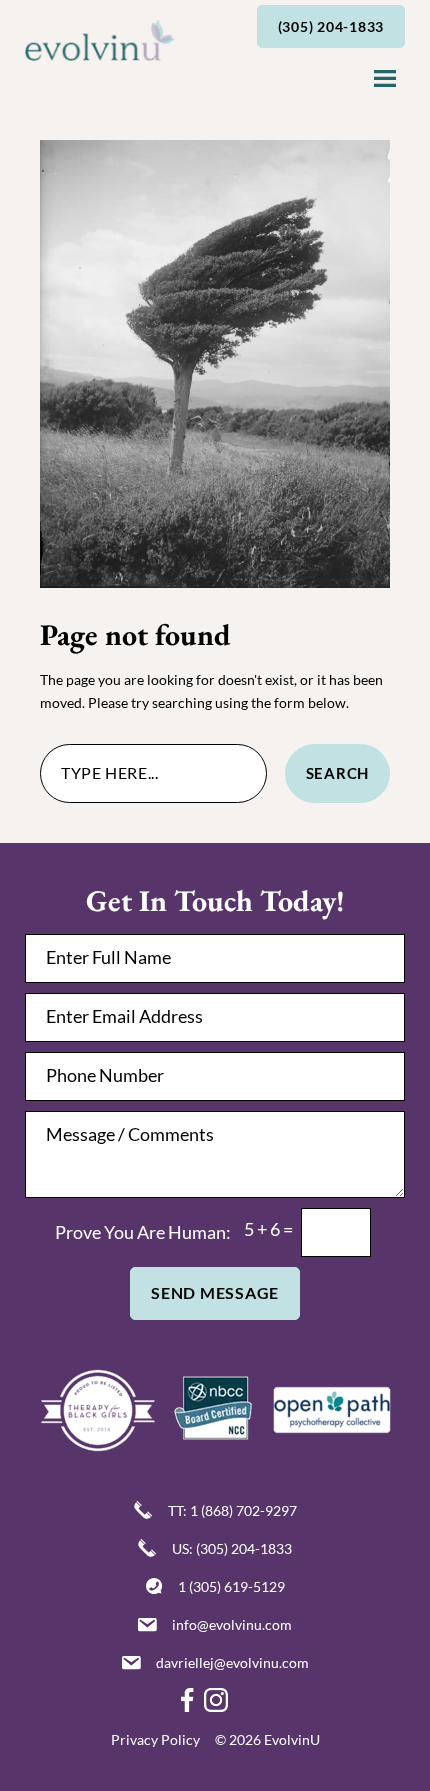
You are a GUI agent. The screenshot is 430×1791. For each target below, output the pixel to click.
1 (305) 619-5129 (231, 1586)
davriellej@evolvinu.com (232, 1662)
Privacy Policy (155, 1739)
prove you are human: (143, 1232)
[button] (385, 80)
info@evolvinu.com (232, 1624)
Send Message (215, 1292)
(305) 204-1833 (331, 26)
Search (338, 773)
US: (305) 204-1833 (232, 1548)
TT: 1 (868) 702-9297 (232, 1510)
